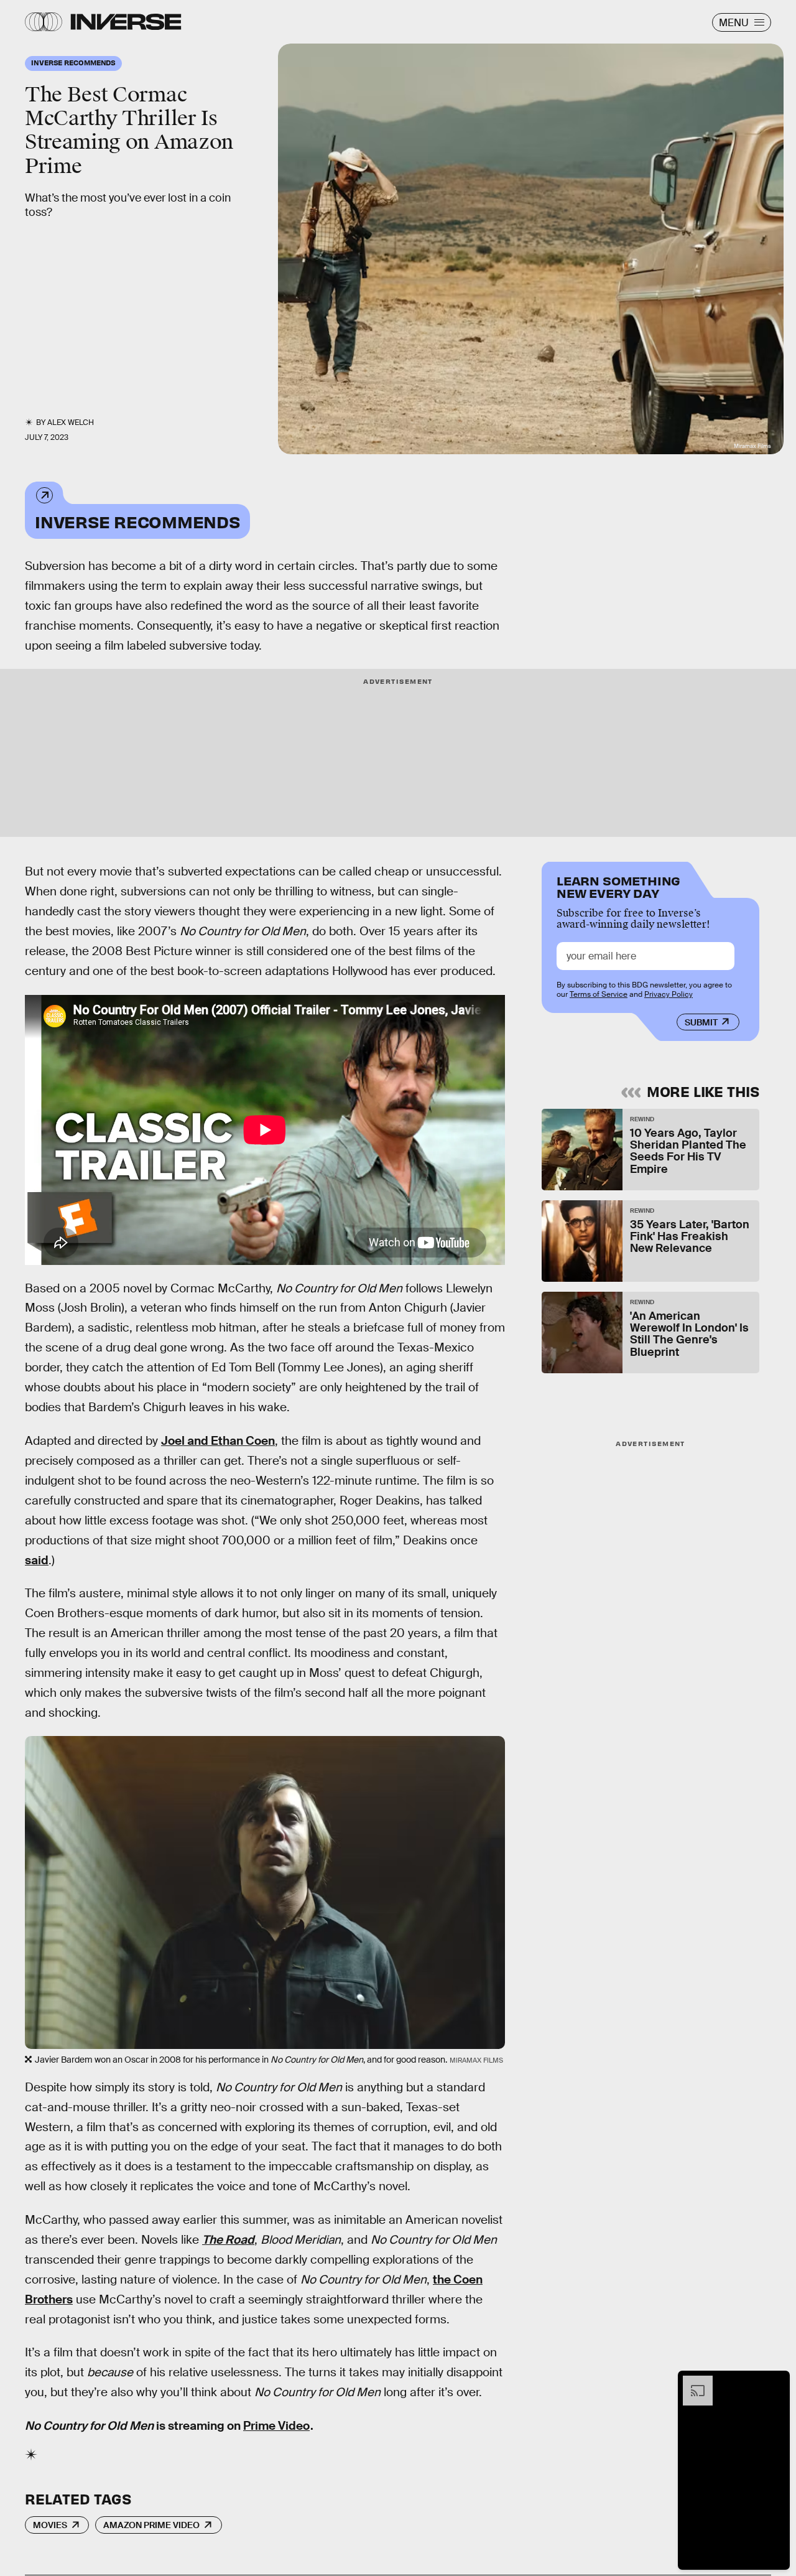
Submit (701, 1022)
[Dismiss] (776, 2382)
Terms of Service (599, 994)
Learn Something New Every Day (618, 886)
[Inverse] (126, 22)
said (37, 1560)
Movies (50, 2525)
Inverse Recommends (137, 521)
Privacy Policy (669, 994)
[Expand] (692, 2382)
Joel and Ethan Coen (218, 1441)
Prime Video (276, 2426)
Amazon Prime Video (151, 2525)
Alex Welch (71, 422)
